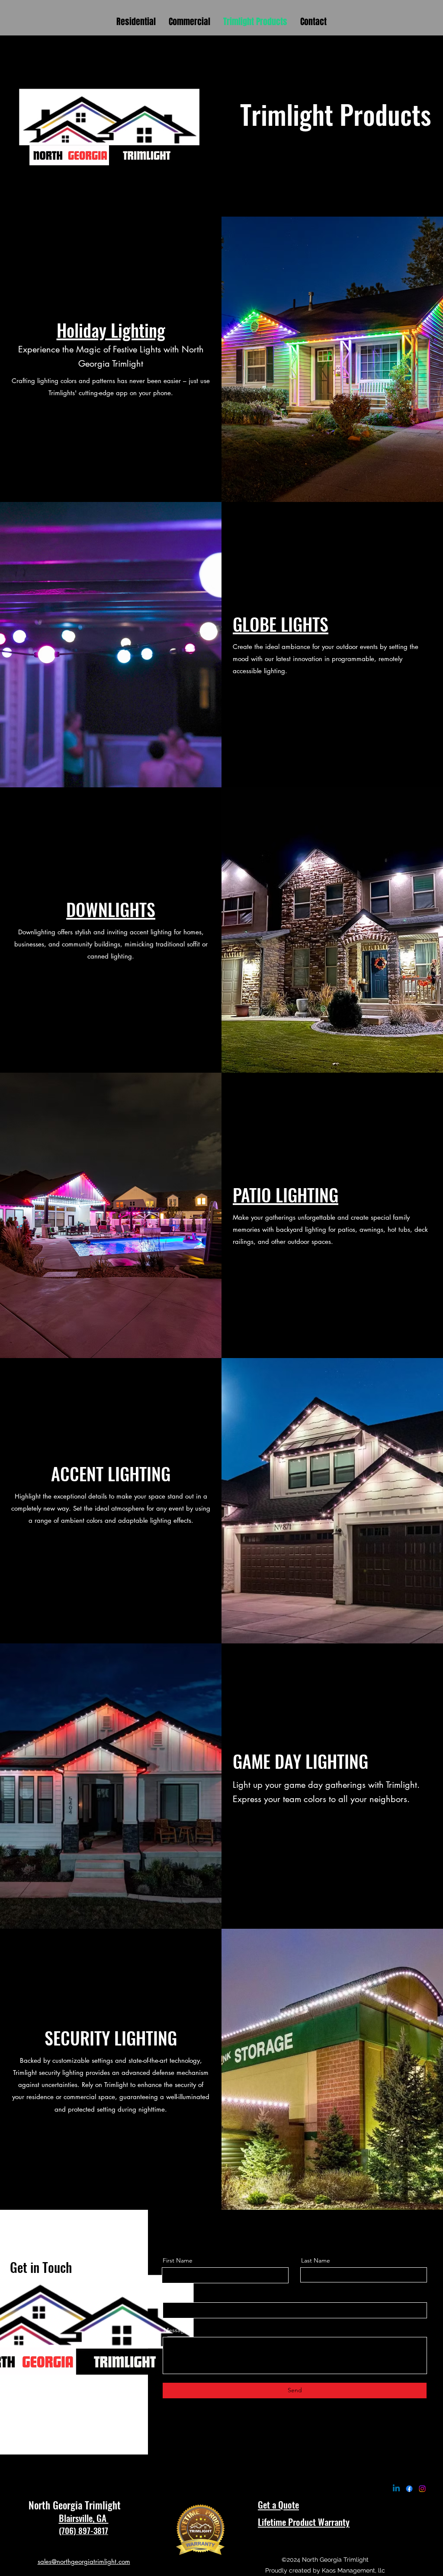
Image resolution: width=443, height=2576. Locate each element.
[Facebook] (409, 2489)
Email (171, 2295)
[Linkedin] (396, 2489)
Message (176, 2330)
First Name (178, 2260)
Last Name (316, 2260)
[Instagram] (422, 2489)
